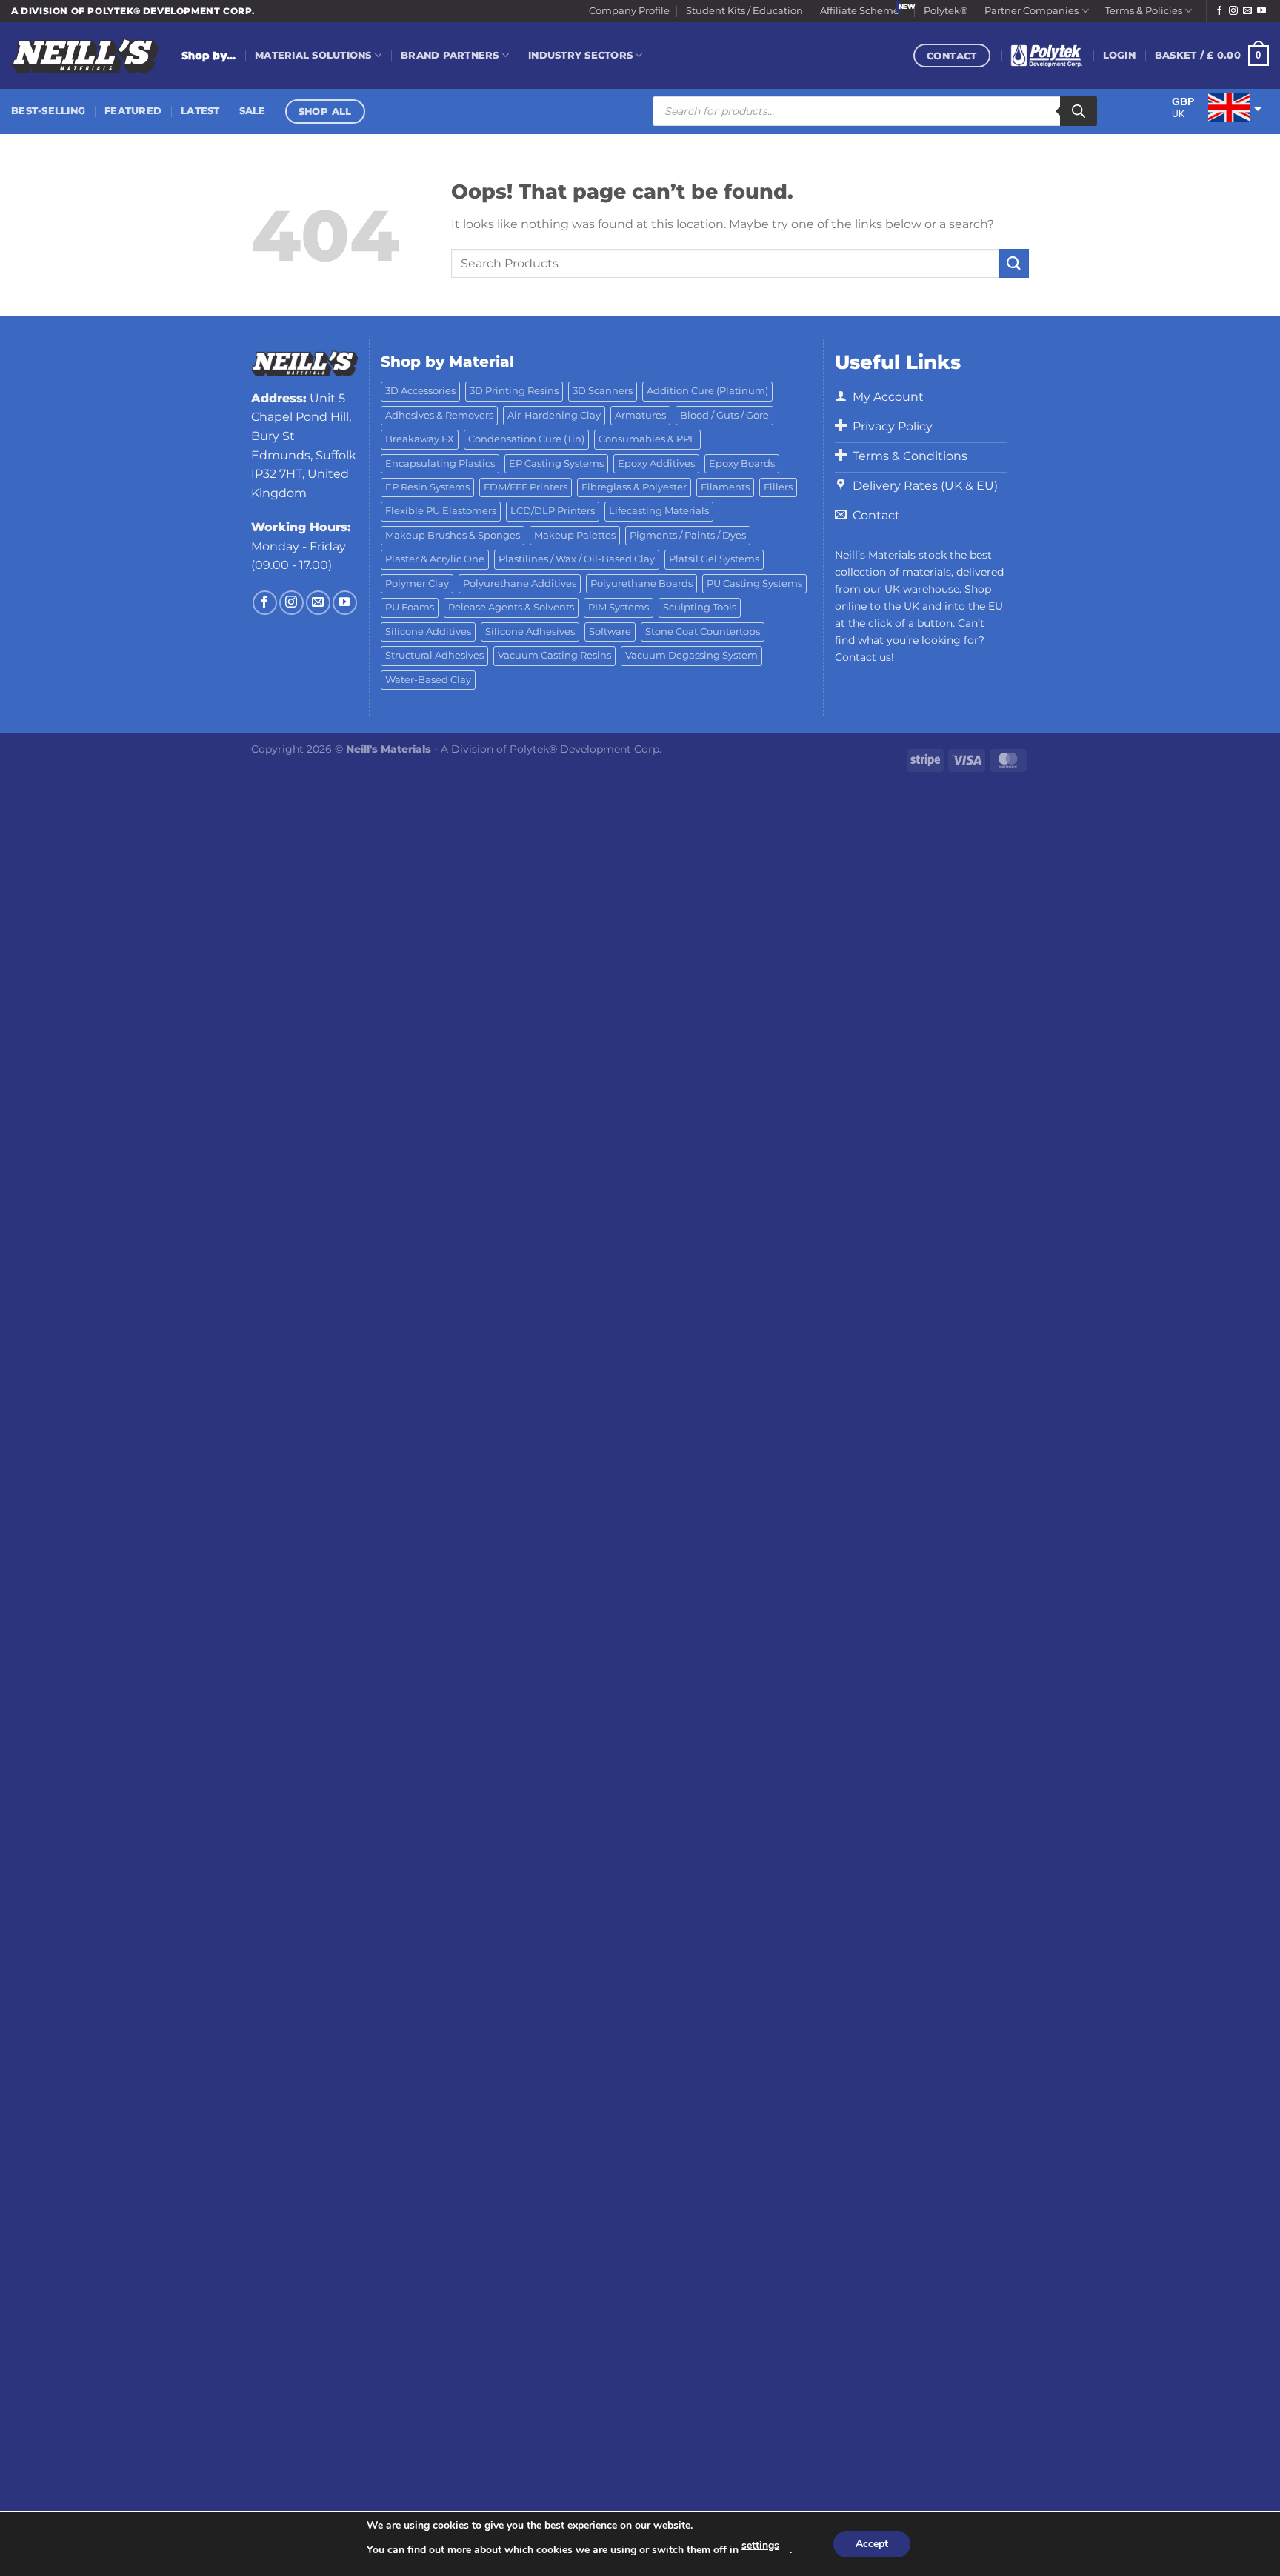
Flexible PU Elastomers (441, 511)
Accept (872, 2544)
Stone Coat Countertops (703, 632)
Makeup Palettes (575, 535)
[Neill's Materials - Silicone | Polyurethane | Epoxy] (85, 56)
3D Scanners (603, 391)
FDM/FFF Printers (526, 487)
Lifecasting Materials (659, 511)
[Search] (1079, 111)
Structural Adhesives (434, 655)
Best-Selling (48, 111)
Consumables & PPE (647, 439)
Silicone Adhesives (530, 632)
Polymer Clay (417, 583)
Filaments (725, 487)
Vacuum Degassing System (691, 655)
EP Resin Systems (427, 487)
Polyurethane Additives (520, 583)
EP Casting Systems (556, 463)
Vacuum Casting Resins (554, 655)
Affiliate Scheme (860, 11)
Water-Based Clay (428, 680)
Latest (200, 111)
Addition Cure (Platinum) (707, 391)
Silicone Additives (428, 632)
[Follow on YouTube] (1261, 11)
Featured (133, 111)
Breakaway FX (420, 439)
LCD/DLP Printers (553, 511)
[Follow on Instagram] (1233, 11)
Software (610, 632)
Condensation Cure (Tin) (526, 439)
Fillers (778, 487)
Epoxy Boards (742, 463)
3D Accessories (420, 391)
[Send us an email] (1247, 11)
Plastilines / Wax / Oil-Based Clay (577, 559)
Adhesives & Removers (439, 415)
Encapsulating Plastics (440, 463)
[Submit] (1014, 263)
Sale (253, 111)
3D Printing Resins (514, 391)
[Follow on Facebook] (1219, 11)
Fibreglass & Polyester (634, 487)
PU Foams (410, 607)
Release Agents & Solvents (511, 607)
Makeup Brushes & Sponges (453, 535)
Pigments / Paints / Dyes (688, 535)
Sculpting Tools (700, 607)
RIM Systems (619, 607)
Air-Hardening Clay (554, 415)
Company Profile (629, 11)
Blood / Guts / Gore (724, 415)
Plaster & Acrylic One (435, 559)
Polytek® (946, 11)
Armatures (640, 415)
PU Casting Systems (754, 583)
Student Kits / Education (744, 11)
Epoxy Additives (656, 463)
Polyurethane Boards (641, 583)
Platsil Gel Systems (714, 559)
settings (760, 2545)
